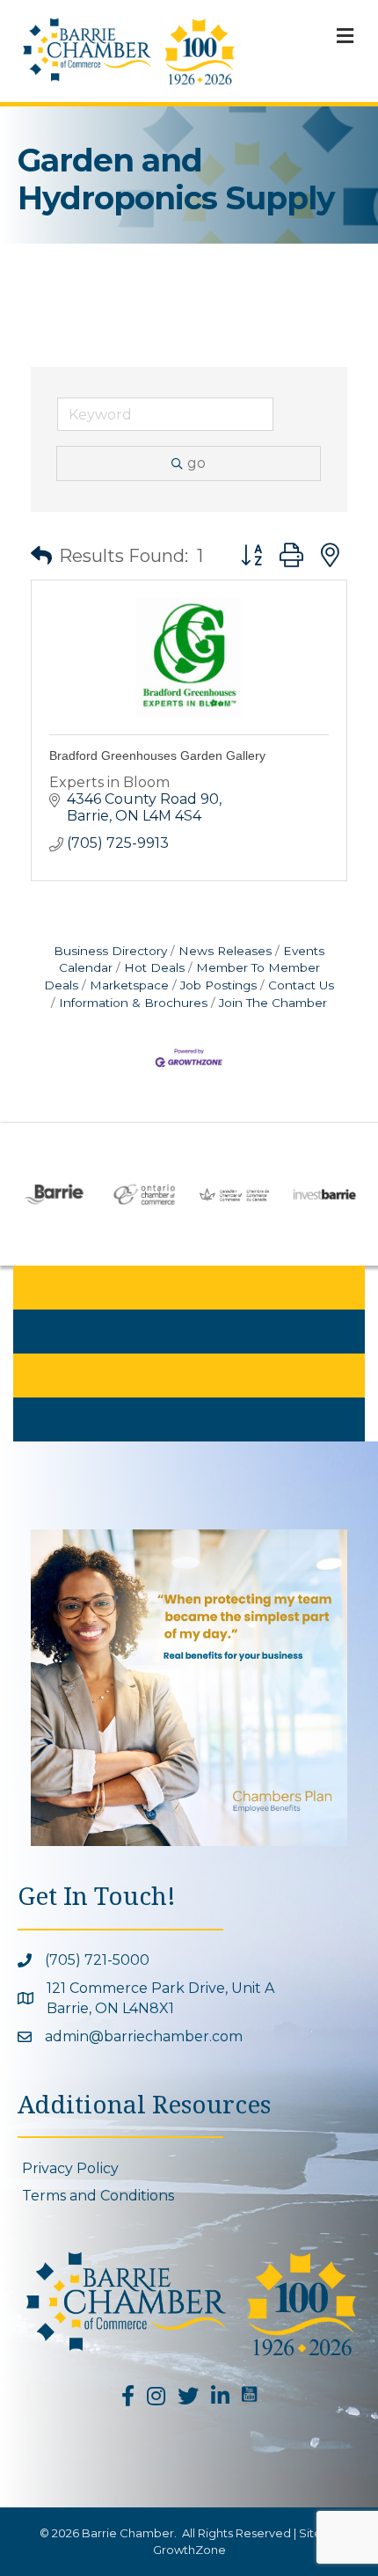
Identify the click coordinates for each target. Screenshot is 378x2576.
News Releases (225, 951)
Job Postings (218, 985)
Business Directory (110, 951)
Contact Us (301, 985)
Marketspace (129, 985)
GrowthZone (189, 2550)
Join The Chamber (273, 1003)
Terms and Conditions (98, 2196)
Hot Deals (154, 967)
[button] (41, 556)
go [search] (196, 463)
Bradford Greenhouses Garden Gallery (157, 755)
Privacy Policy (70, 2168)
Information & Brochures (133, 1003)
